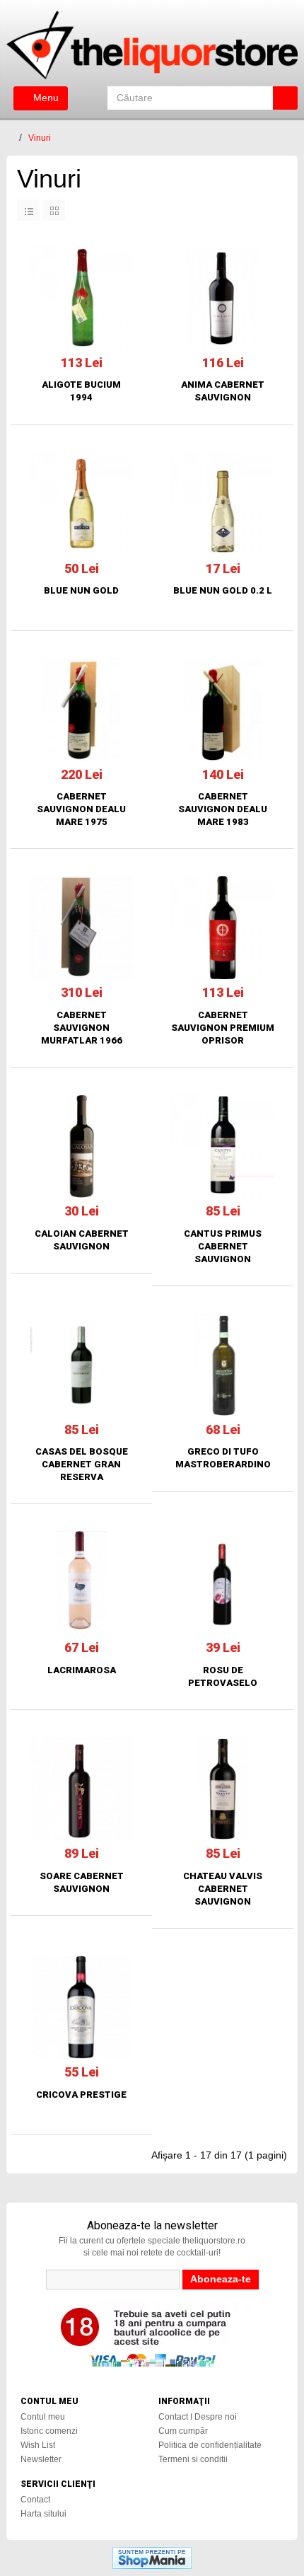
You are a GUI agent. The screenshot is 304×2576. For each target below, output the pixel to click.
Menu (45, 98)
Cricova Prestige (81, 2095)
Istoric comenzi (49, 2431)
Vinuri (40, 138)
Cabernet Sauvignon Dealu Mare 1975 (81, 809)
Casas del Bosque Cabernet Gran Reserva (82, 1464)
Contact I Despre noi (198, 2417)
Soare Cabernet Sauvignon (82, 1882)
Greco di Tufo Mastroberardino (223, 1458)
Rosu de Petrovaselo (223, 1676)
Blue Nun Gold (81, 590)
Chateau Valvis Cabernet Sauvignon (223, 1889)
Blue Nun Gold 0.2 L (223, 590)
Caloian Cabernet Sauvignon (82, 1240)
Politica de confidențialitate (210, 2445)
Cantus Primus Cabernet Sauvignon (223, 1246)
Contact (35, 2500)
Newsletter (41, 2459)
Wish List (38, 2445)
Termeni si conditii (193, 2459)
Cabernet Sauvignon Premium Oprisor (223, 1028)
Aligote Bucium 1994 (81, 391)
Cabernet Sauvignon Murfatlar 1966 (82, 1028)
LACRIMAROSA (82, 1670)
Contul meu (43, 2417)
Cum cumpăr (183, 2431)
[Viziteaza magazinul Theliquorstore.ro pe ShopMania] (152, 2558)
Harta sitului (43, 2514)
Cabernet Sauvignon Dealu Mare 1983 (223, 809)
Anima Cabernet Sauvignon (223, 391)
